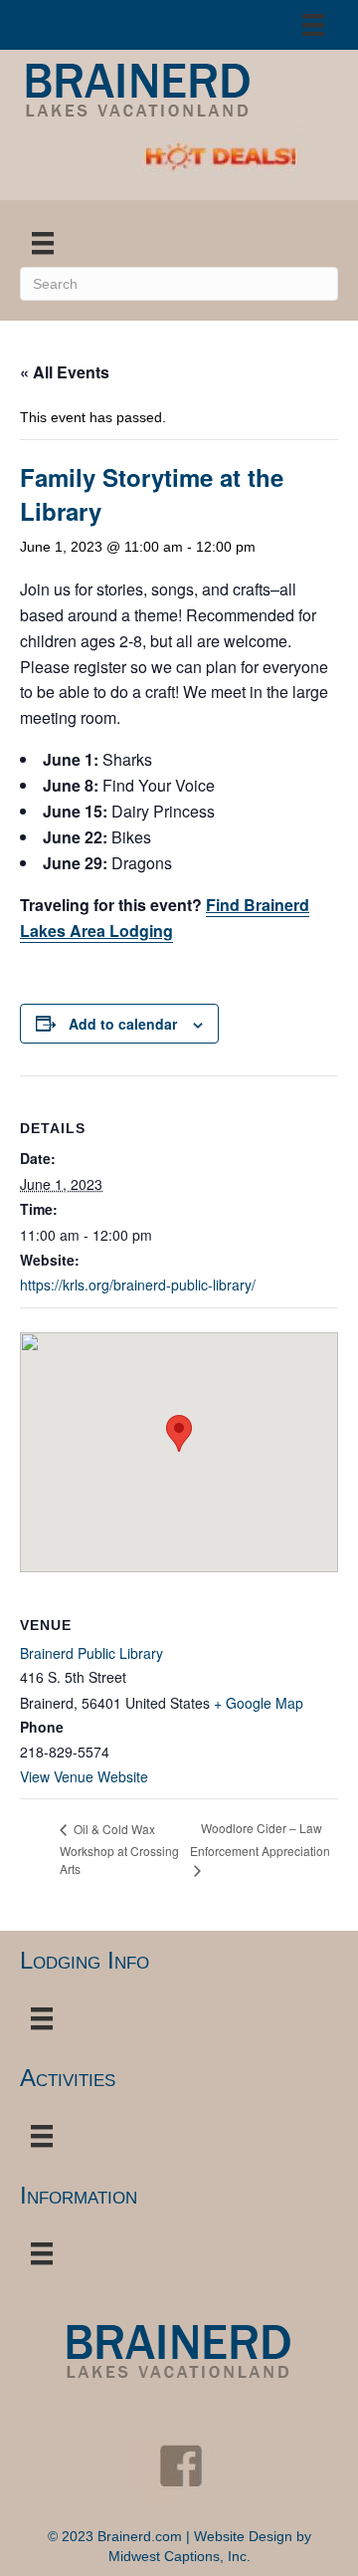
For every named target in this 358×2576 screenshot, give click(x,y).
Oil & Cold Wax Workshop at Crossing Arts (119, 1849)
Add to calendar (123, 1024)
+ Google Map (259, 1703)
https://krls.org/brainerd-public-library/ (138, 1285)
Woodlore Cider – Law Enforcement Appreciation (260, 1839)
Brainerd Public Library (91, 1653)
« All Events (65, 372)
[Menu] (313, 25)
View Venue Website (84, 1776)
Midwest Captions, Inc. (179, 2556)
